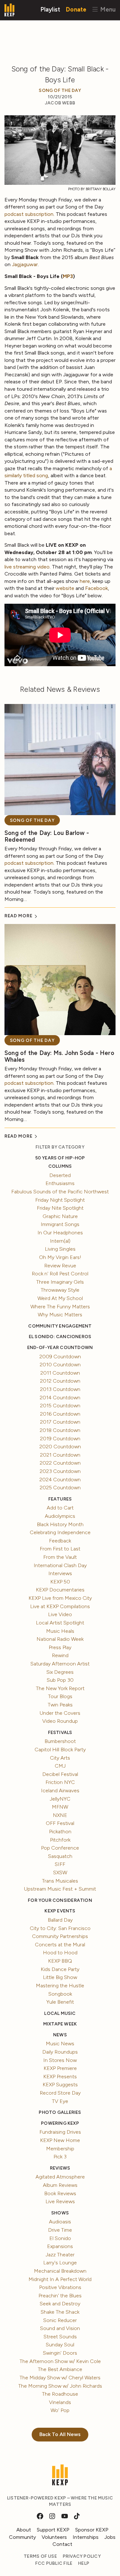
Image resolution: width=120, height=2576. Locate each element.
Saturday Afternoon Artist (60, 1664)
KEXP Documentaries (60, 1590)
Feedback (60, 1541)
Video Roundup (60, 1721)
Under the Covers (60, 1713)
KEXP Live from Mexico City (60, 1598)
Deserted (60, 1175)
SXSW (60, 1873)
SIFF (60, 1864)
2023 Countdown (60, 1471)
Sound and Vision (60, 2328)
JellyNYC (60, 1799)
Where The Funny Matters (60, 1307)
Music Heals (60, 1631)
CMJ (60, 1766)
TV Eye (60, 2101)
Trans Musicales (60, 1881)
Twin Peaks (60, 1705)
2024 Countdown (60, 1480)
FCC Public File (54, 2563)
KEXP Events (60, 1911)
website (65, 588)
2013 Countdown (60, 1389)
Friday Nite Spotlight (60, 1208)
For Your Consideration (60, 1900)
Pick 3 (60, 2157)
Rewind (60, 1655)
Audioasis (60, 2222)
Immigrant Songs (60, 1224)
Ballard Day (60, 1920)
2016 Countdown (60, 1414)
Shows (60, 2213)
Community (22, 2537)
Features (60, 1499)
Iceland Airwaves (60, 1791)
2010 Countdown (60, 1365)
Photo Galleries (60, 2112)
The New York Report (60, 1688)
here (85, 581)
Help (84, 2563)
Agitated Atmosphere (60, 2177)
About (24, 2530)
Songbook (60, 1994)
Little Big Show (60, 1977)
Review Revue (60, 1266)
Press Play (60, 1647)
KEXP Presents (60, 2077)
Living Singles (60, 1249)
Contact (62, 2544)
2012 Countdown (60, 1381)
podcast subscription (29, 214)
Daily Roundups (60, 2052)
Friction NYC (60, 1782)
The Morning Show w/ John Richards (60, 2386)
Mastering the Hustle (60, 1986)
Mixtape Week (60, 2024)
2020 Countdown (60, 1447)
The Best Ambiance (60, 2369)
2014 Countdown (60, 1398)
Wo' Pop (60, 2410)
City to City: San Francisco (60, 1928)
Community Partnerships (60, 1936)
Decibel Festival (60, 1774)
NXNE (60, 1815)
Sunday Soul (60, 2345)
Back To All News (60, 2434)
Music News (60, 2044)
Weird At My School (60, 1298)
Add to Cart (60, 1508)
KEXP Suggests (60, 2085)
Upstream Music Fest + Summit (60, 1889)
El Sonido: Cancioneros (60, 1337)
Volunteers (54, 2537)
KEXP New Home (60, 2140)
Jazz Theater (60, 2255)
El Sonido (60, 2238)
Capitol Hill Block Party (60, 1750)
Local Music (60, 2013)
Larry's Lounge (60, 2263)
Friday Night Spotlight (60, 1200)
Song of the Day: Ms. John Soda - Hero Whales (59, 1056)
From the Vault (60, 1557)
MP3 (68, 276)
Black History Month (60, 1524)
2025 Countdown (60, 1488)
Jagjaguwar (25, 264)
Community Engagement (60, 1326)
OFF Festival (60, 1823)
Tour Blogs (60, 1696)
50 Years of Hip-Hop (60, 1158)
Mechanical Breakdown (60, 2271)
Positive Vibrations (60, 2287)
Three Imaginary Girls (60, 1282)
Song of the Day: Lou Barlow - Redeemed (47, 836)
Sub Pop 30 (60, 1680)
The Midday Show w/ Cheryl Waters (60, 2378)
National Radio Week (60, 1639)
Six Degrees (60, 1672)
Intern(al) (60, 1241)
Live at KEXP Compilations (60, 1606)
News (60, 2035)
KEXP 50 (60, 1582)
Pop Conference (60, 1848)
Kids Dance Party (60, 1969)
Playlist (50, 9)
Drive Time (60, 2230)
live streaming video (27, 567)
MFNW (60, 1807)
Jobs (110, 2537)
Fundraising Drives (60, 2132)
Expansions (60, 2246)
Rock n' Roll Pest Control (60, 1274)
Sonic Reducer (60, 2320)
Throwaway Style (60, 1290)
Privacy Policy (82, 2556)
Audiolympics (60, 1516)
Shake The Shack (60, 2312)
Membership (60, 2149)
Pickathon (60, 1832)
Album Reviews (60, 2185)
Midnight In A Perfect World (60, 2279)
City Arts (60, 1758)
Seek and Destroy (60, 2304)
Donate (76, 9)
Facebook (96, 588)
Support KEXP (53, 2530)
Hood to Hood (60, 1953)
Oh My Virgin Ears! (60, 1257)
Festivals (60, 1733)
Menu (107, 9)
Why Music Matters (60, 1315)
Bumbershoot (60, 1741)
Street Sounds (60, 2337)
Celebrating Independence (60, 1532)
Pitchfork (60, 1840)
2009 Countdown (60, 1357)
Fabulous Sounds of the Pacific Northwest (60, 1192)
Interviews (60, 1573)
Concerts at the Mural (60, 1945)
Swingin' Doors (60, 2353)
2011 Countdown (60, 1373)
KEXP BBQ (60, 1961)
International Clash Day (60, 1565)
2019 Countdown (60, 1439)
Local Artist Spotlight (60, 1623)
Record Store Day (60, 2093)
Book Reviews (60, 2193)
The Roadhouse (60, 2394)
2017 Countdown (60, 1422)
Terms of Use (40, 2556)
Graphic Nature (60, 1216)
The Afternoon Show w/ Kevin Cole (60, 2361)
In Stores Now (60, 2060)
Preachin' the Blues (60, 2296)
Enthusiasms (60, 1183)
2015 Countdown (60, 1406)
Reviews (60, 2168)
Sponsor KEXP (92, 2530)
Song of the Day (60, 90)
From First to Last (60, 1549)
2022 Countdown (60, 1463)
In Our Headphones (60, 1233)
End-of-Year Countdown (60, 1348)
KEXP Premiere (60, 2068)
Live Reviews (60, 2201)
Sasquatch (60, 1856)
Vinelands (60, 2402)
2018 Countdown (60, 1430)
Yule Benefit (60, 2002)
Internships (86, 2537)
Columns (60, 1166)
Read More (19, 916)
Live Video (60, 1614)
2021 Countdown (60, 1455)
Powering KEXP (60, 2123)
